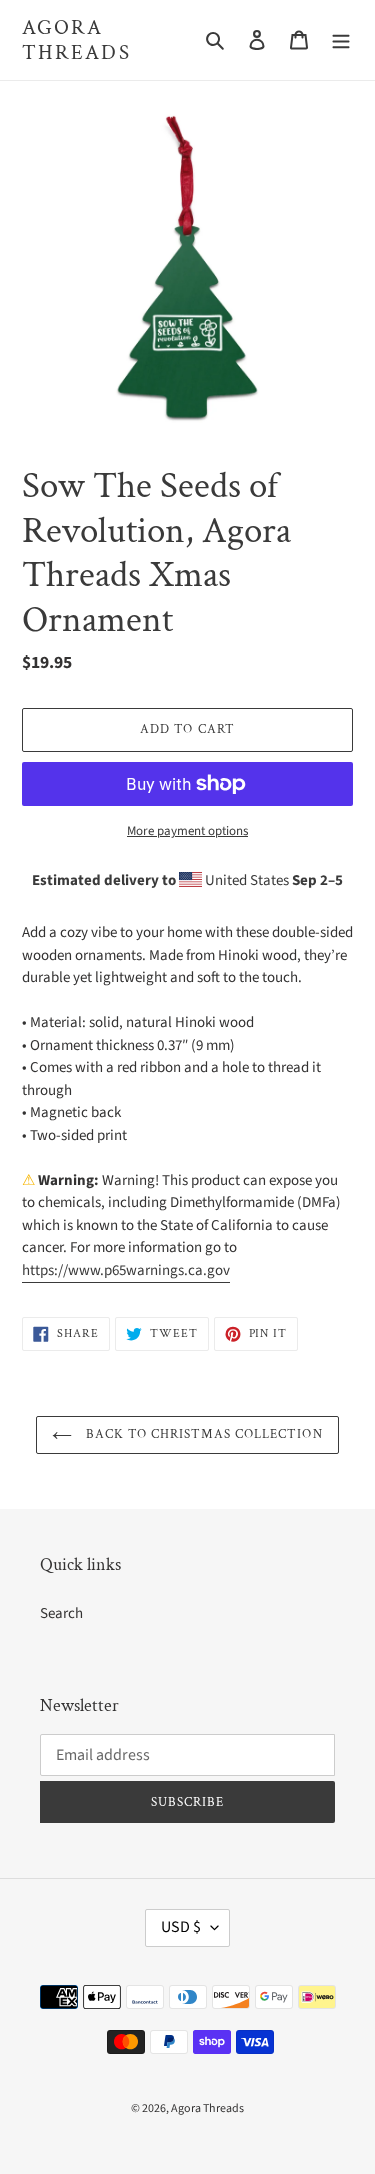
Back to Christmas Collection (202, 1434)
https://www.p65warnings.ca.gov (126, 1270)
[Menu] (341, 40)
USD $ (181, 1927)
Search (61, 1613)
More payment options (187, 831)
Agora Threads (76, 40)
